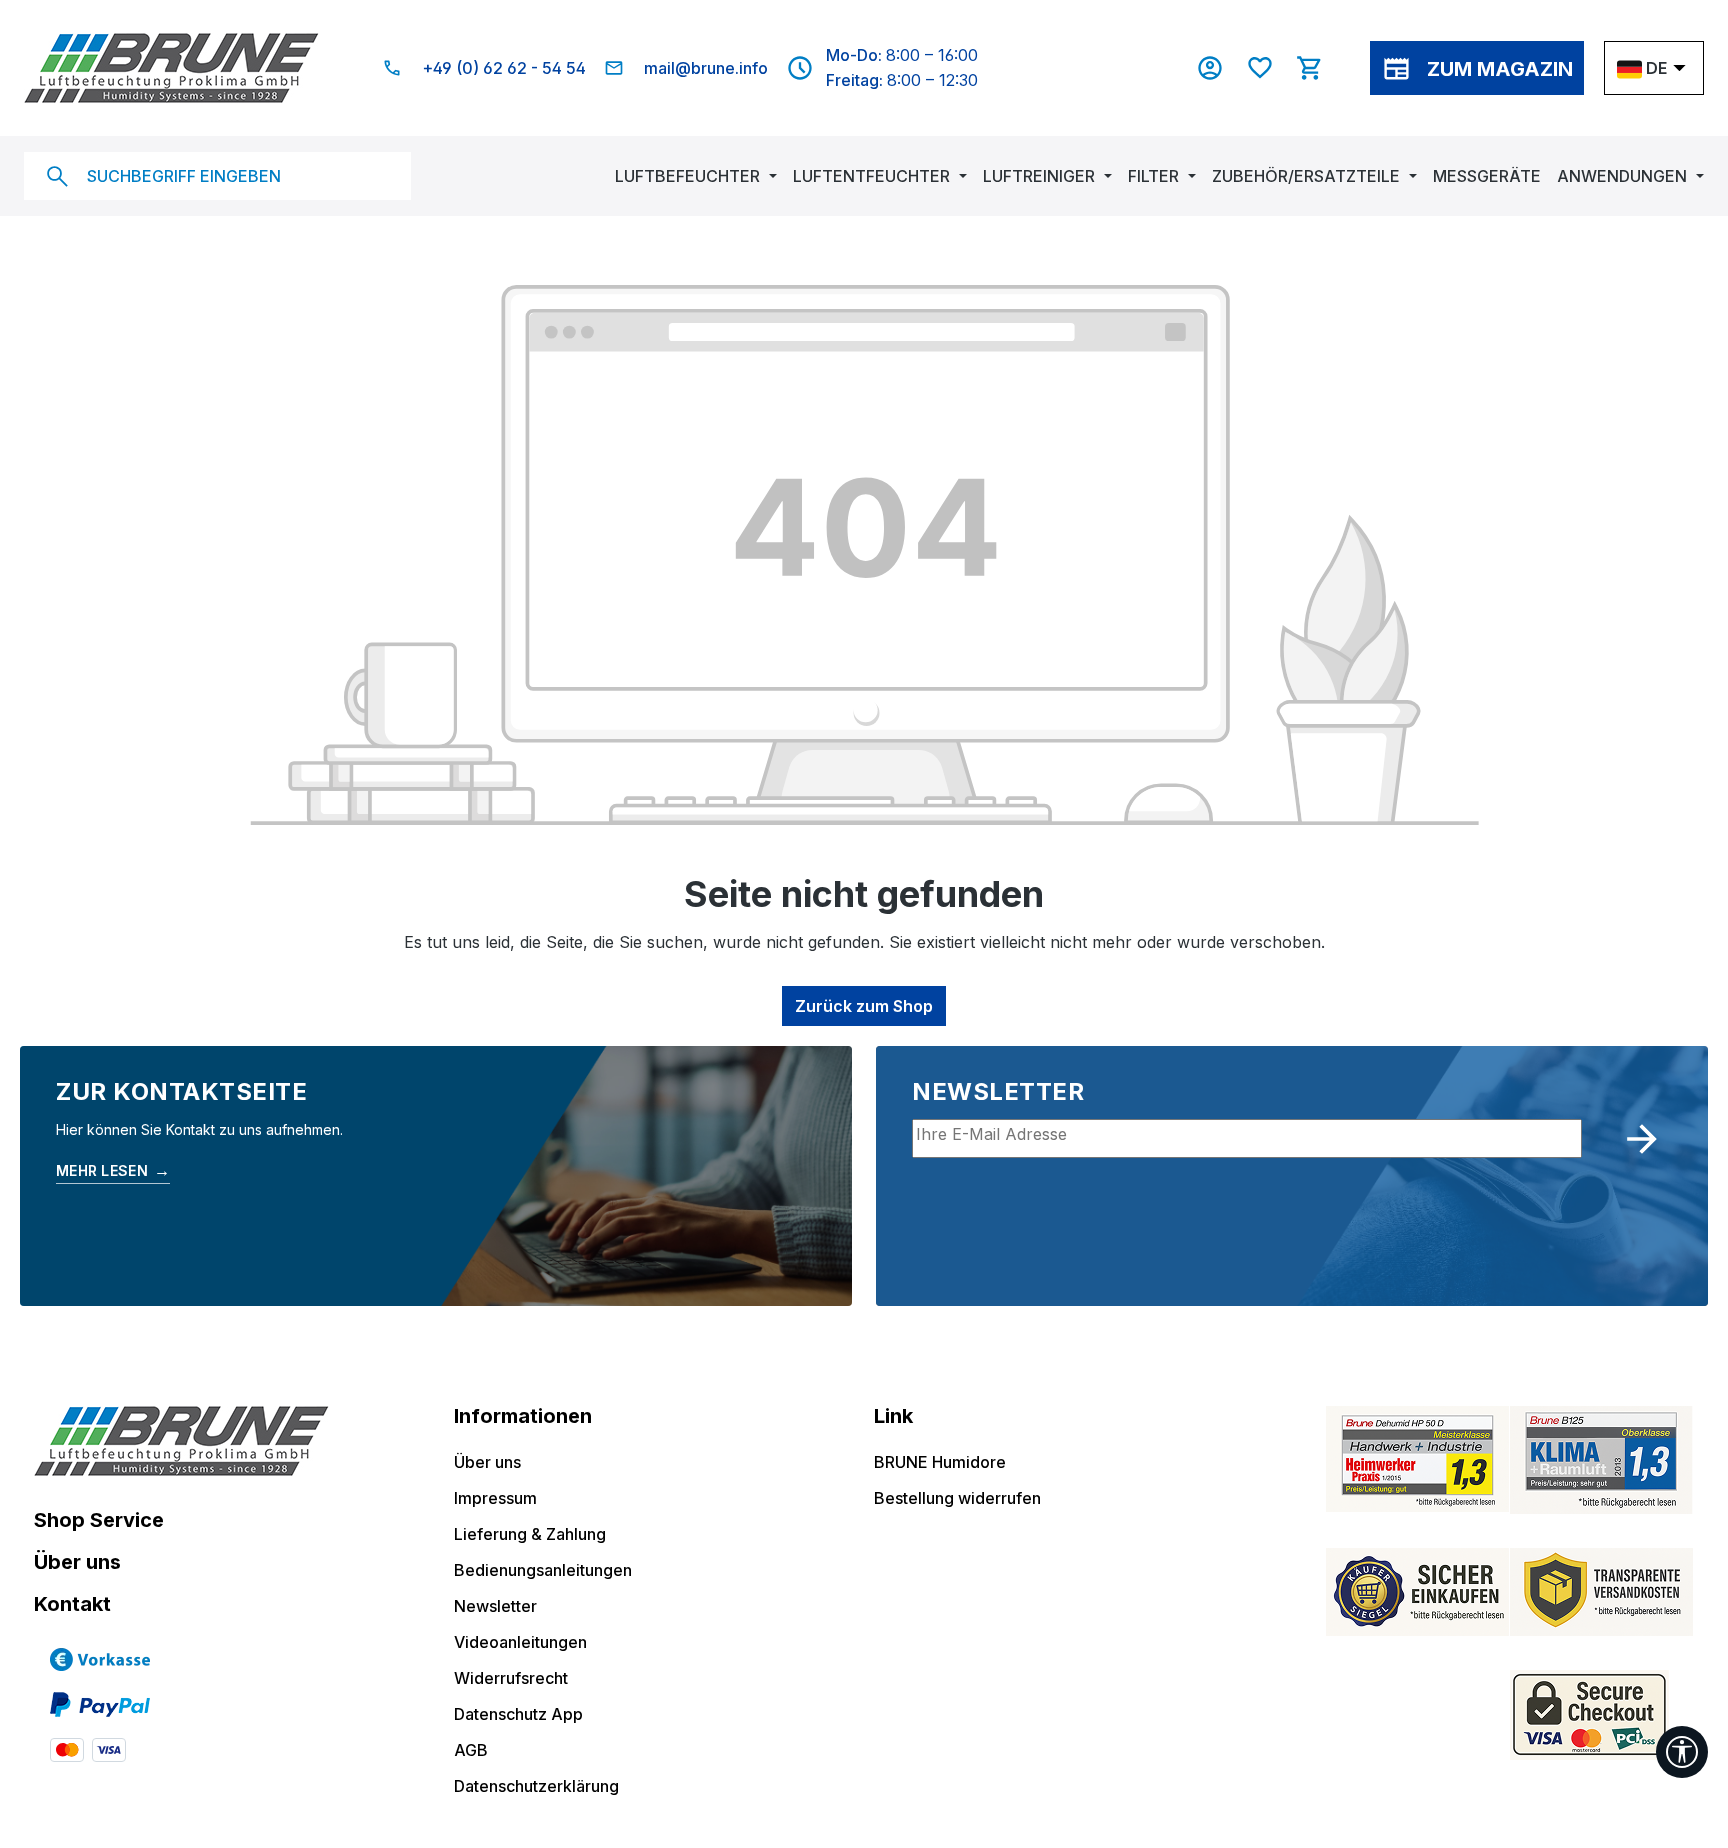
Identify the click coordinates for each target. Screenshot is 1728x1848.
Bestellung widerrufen (957, 1498)
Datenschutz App (518, 1714)
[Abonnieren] (1642, 1139)
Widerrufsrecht (511, 1678)
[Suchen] (57, 176)
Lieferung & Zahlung (530, 1534)
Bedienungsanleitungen (543, 1570)
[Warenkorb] (1320, 68)
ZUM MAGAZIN (1500, 69)
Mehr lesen (113, 1170)
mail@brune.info (706, 68)
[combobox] (217, 176)
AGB (471, 1750)
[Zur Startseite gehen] (171, 68)
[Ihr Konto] (1220, 68)
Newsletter (495, 1606)
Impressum (495, 1498)
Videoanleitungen (520, 1642)
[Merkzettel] (1270, 68)
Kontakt (72, 1604)
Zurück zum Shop (864, 1006)
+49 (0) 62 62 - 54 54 (504, 68)
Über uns (77, 1562)
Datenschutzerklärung (536, 1786)
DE (1656, 68)
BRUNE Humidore (940, 1462)
